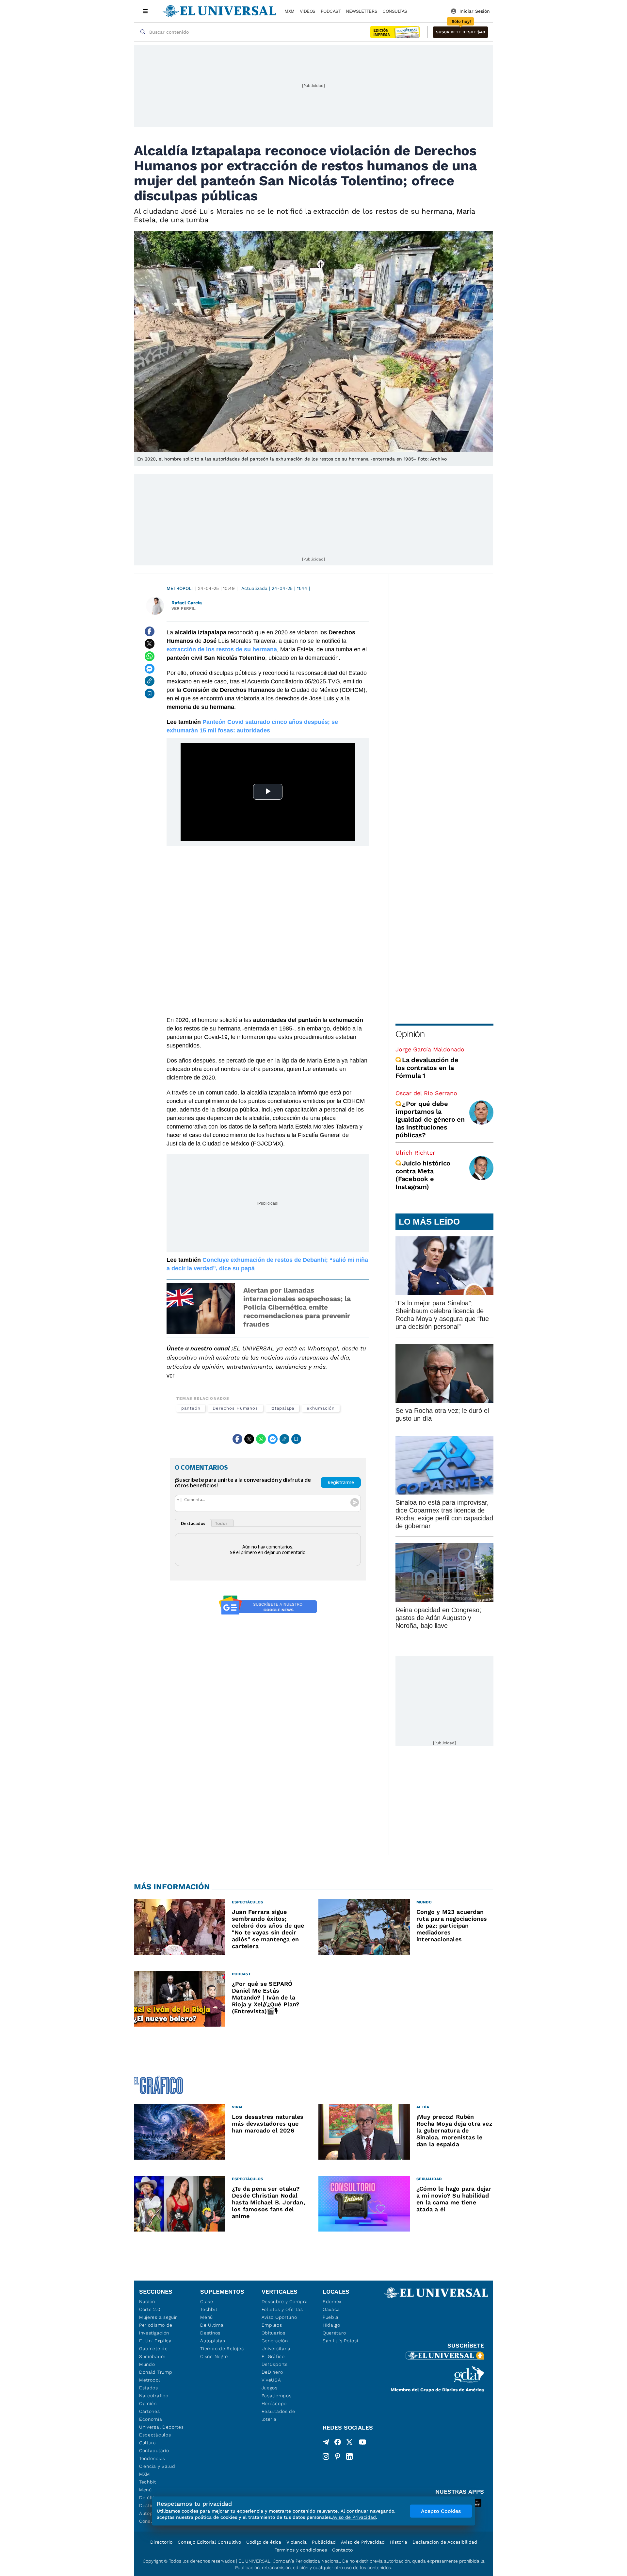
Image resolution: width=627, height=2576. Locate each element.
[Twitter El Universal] (349, 2443)
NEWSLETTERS (362, 11)
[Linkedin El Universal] (349, 2456)
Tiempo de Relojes (222, 2349)
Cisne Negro (214, 2356)
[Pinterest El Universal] (338, 2456)
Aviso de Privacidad (363, 2542)
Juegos (270, 2388)
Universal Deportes (161, 2427)
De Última (212, 2325)
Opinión (410, 1034)
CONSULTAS (395, 11)
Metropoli (150, 2380)
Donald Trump (156, 2372)
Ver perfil (184, 608)
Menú (145, 2490)
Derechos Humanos (235, 1408)
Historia (399, 2542)
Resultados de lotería (278, 2415)
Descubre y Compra (285, 2301)
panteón (191, 1408)
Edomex (332, 2301)
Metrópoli (180, 588)
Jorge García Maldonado (430, 1049)
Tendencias (152, 2458)
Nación (147, 2301)
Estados (149, 2388)
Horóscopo (274, 2403)
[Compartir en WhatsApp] (150, 656)
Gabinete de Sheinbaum (153, 2352)
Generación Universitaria (276, 2345)
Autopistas (213, 2341)
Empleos (272, 2325)
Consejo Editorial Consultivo (209, 2542)
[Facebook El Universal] (338, 2443)
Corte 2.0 (150, 2309)
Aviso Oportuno (279, 2317)
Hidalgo (331, 2325)
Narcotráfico (154, 2396)
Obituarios (273, 2333)
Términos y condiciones (301, 2550)
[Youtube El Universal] (362, 2443)
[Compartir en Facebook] (150, 631)
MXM (289, 11)
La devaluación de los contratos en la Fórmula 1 (427, 1068)
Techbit (148, 2482)
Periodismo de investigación (156, 2329)
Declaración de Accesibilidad (445, 2542)
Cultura (148, 2443)
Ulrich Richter (415, 1153)
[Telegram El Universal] (326, 2443)
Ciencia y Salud (157, 2466)
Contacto (342, 2550)
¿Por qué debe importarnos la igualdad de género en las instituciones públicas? (430, 1119)
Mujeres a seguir (158, 2317)
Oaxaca (331, 2309)
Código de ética (264, 2542)
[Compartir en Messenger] (150, 669)
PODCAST (331, 11)
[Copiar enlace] (150, 681)
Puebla (331, 2317)
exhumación (321, 1408)
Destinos (210, 2333)
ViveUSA (271, 2380)
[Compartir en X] (150, 644)
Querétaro (334, 2333)
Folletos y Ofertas (282, 2309)
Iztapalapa (282, 1408)
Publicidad (324, 2542)
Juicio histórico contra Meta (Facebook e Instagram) (423, 1175)
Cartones (150, 2411)
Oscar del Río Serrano (426, 1093)
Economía (151, 2419)
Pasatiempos (277, 2396)
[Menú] (145, 11)
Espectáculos (155, 2435)
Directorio (161, 2542)
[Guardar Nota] (150, 694)
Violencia (297, 2542)
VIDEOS (308, 11)
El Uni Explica (155, 2341)
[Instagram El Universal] (326, 2456)
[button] (460, 32)
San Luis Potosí (340, 2341)
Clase (207, 2301)
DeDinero (272, 2372)
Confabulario (154, 2451)
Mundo (147, 2364)
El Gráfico (273, 2356)
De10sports (275, 2364)
